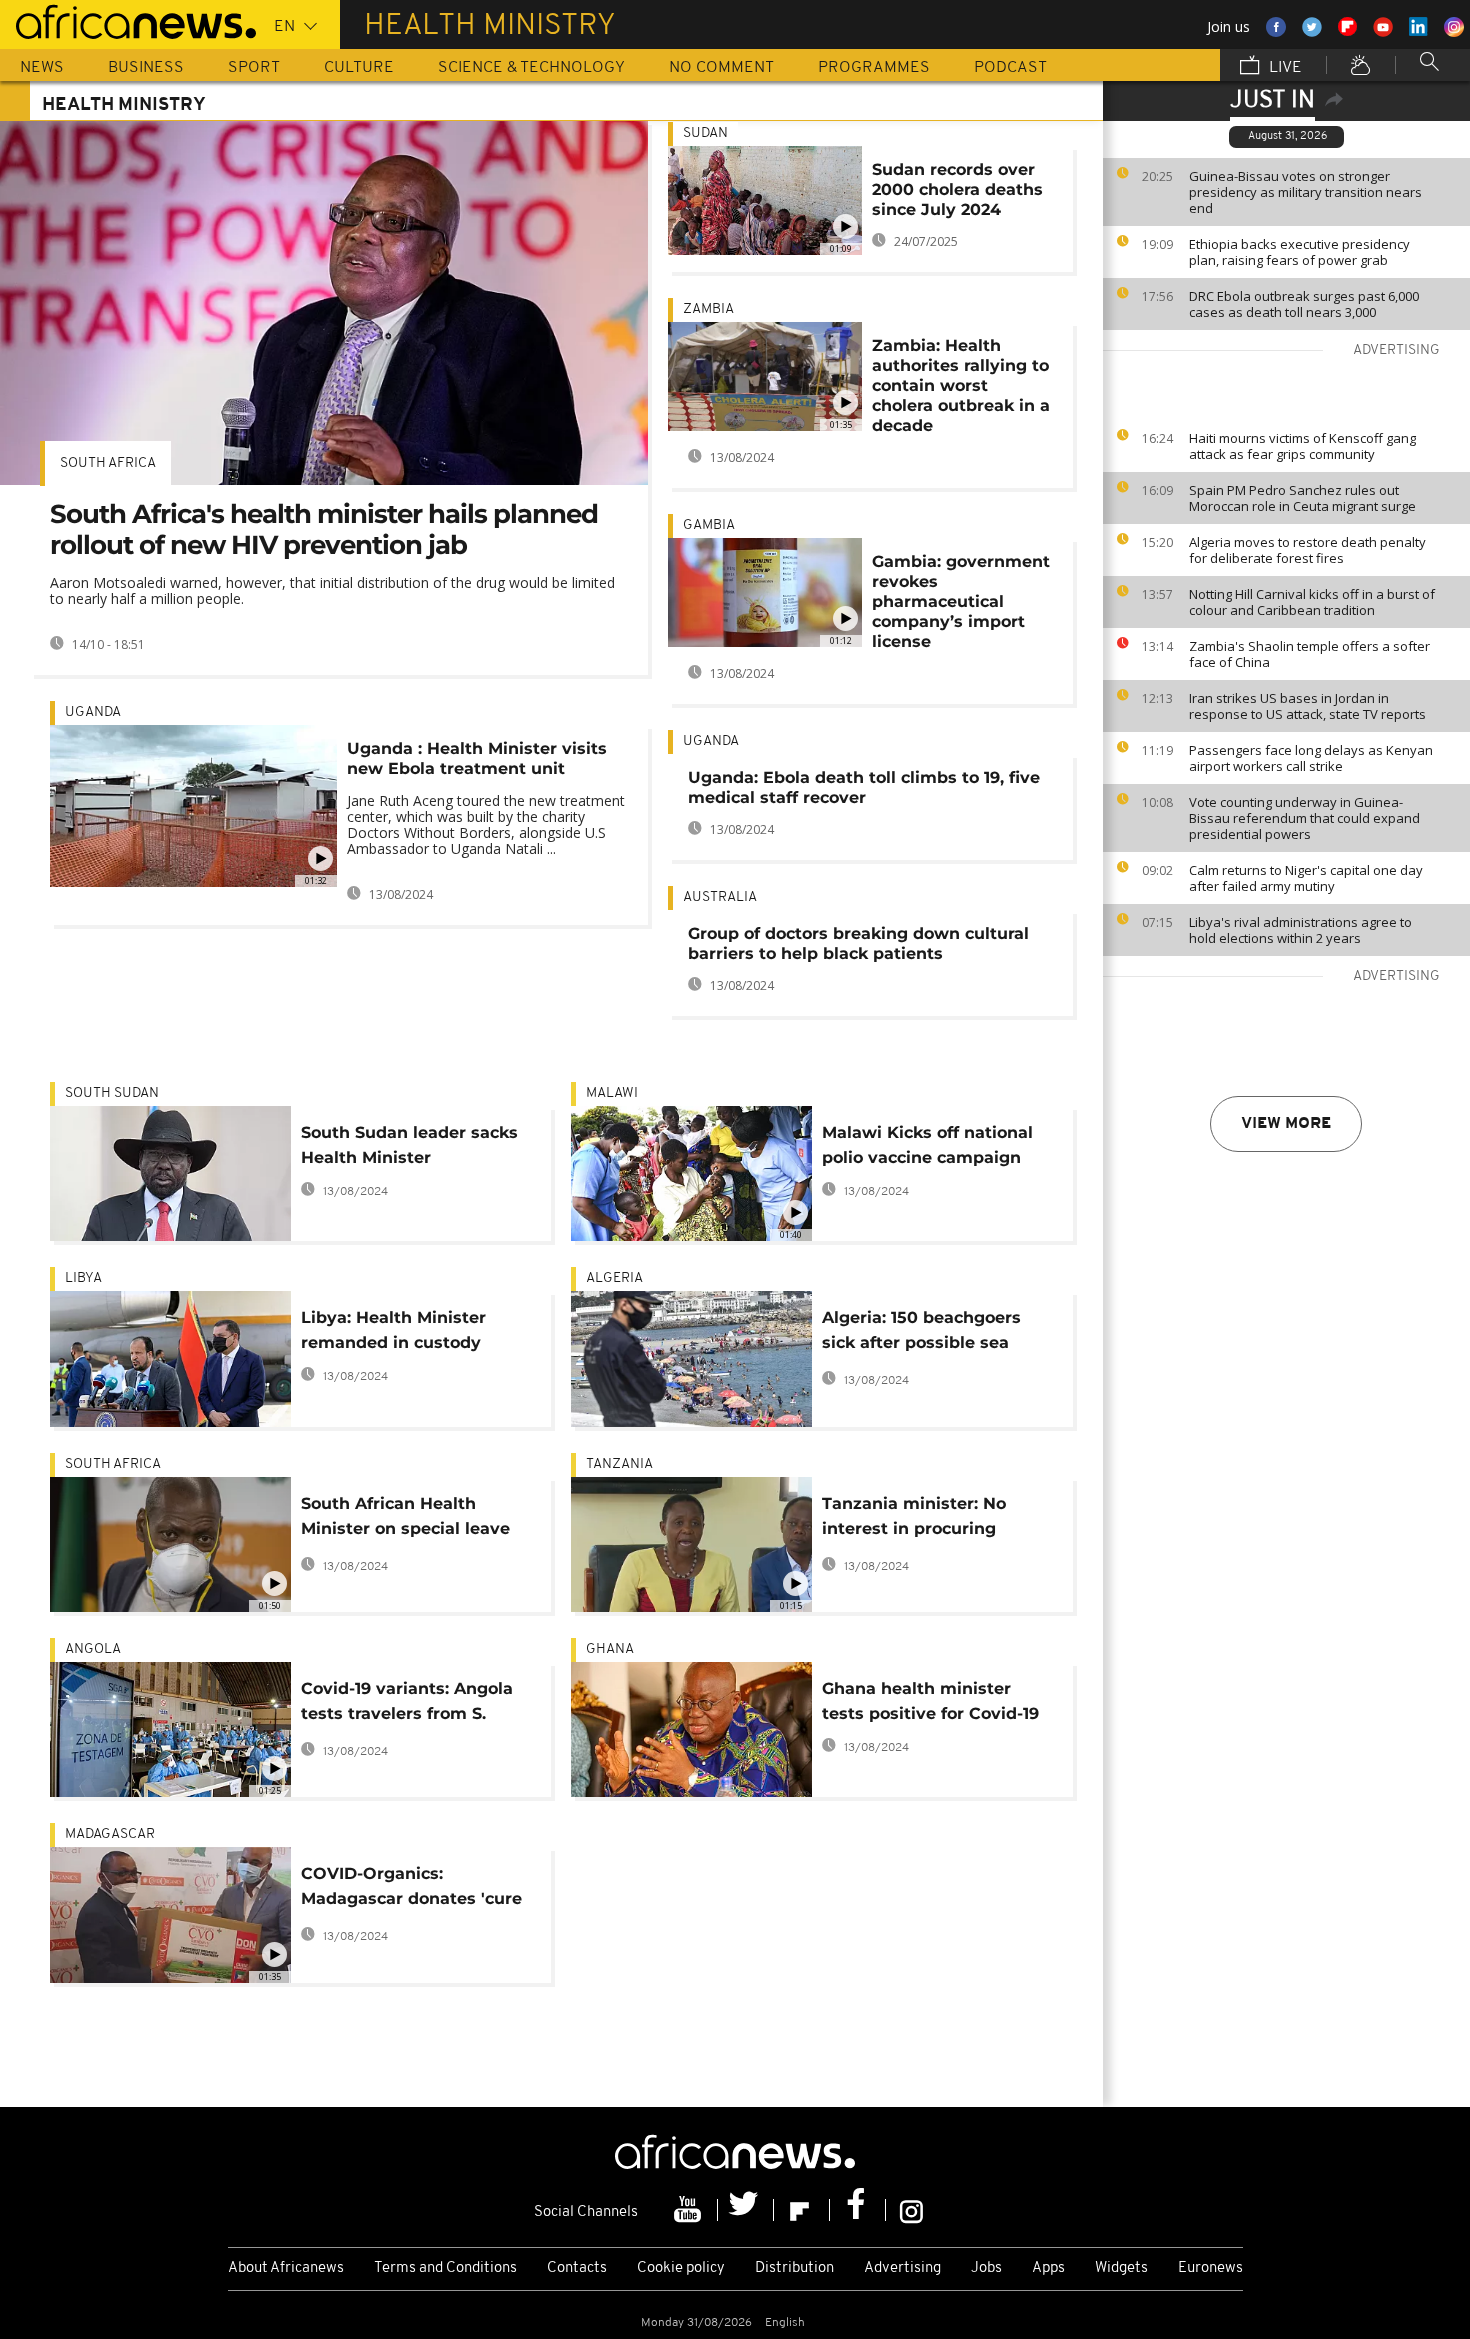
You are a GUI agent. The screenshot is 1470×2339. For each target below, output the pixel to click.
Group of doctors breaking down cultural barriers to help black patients (858, 943)
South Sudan (112, 1093)
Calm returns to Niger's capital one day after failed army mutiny (1306, 878)
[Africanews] (128, 20)
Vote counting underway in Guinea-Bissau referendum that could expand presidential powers (1304, 818)
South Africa (108, 463)
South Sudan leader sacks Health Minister (409, 1145)
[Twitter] (746, 2210)
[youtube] (690, 2210)
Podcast (1010, 68)
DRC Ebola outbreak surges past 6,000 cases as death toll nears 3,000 (1304, 304)
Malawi (612, 1093)
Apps (1048, 2268)
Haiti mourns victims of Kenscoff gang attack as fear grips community (1302, 446)
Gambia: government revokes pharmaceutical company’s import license (961, 601)
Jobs (986, 2268)
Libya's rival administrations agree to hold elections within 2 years (1300, 930)
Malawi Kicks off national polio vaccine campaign (927, 1145)
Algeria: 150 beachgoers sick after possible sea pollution (921, 1333)
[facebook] (858, 2210)
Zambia (708, 309)
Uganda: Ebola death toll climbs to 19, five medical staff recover (864, 787)
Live (1283, 68)
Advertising (902, 2268)
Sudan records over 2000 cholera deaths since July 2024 (957, 189)
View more (1286, 1124)
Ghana (610, 1649)
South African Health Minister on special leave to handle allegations (405, 1519)
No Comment (721, 68)
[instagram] (911, 2210)
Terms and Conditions (445, 2268)
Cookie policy (681, 2268)
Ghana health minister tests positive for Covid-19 (930, 1701)
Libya (83, 1278)
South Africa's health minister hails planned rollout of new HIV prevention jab (324, 529)
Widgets (1121, 2268)
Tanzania (619, 1464)
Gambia (709, 525)
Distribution (794, 2268)
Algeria (614, 1278)
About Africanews (286, 2268)
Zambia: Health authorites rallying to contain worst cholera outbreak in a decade (961, 385)
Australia (720, 897)
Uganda (93, 712)
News (42, 68)
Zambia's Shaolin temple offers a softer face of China (1309, 654)
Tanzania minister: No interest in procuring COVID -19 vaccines (914, 1519)
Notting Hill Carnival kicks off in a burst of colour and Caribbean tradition (1312, 602)
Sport (254, 68)
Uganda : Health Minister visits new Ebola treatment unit (477, 758)
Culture (359, 68)
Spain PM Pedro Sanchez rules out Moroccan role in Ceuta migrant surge (1302, 498)
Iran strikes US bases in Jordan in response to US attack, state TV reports (1307, 706)
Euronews (1210, 2268)
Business (146, 68)
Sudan (705, 133)
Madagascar (110, 1834)
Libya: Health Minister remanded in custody (393, 1330)
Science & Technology (531, 68)
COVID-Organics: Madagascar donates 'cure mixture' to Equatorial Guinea (411, 1889)
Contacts (577, 2268)
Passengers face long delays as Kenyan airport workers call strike (1311, 758)
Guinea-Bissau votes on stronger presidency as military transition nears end (1305, 192)
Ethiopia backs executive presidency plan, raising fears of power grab (1299, 252)
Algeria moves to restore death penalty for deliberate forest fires (1307, 550)
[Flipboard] (802, 2210)
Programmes (874, 68)
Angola (93, 1649)
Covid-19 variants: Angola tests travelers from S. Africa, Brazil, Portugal (407, 1704)
